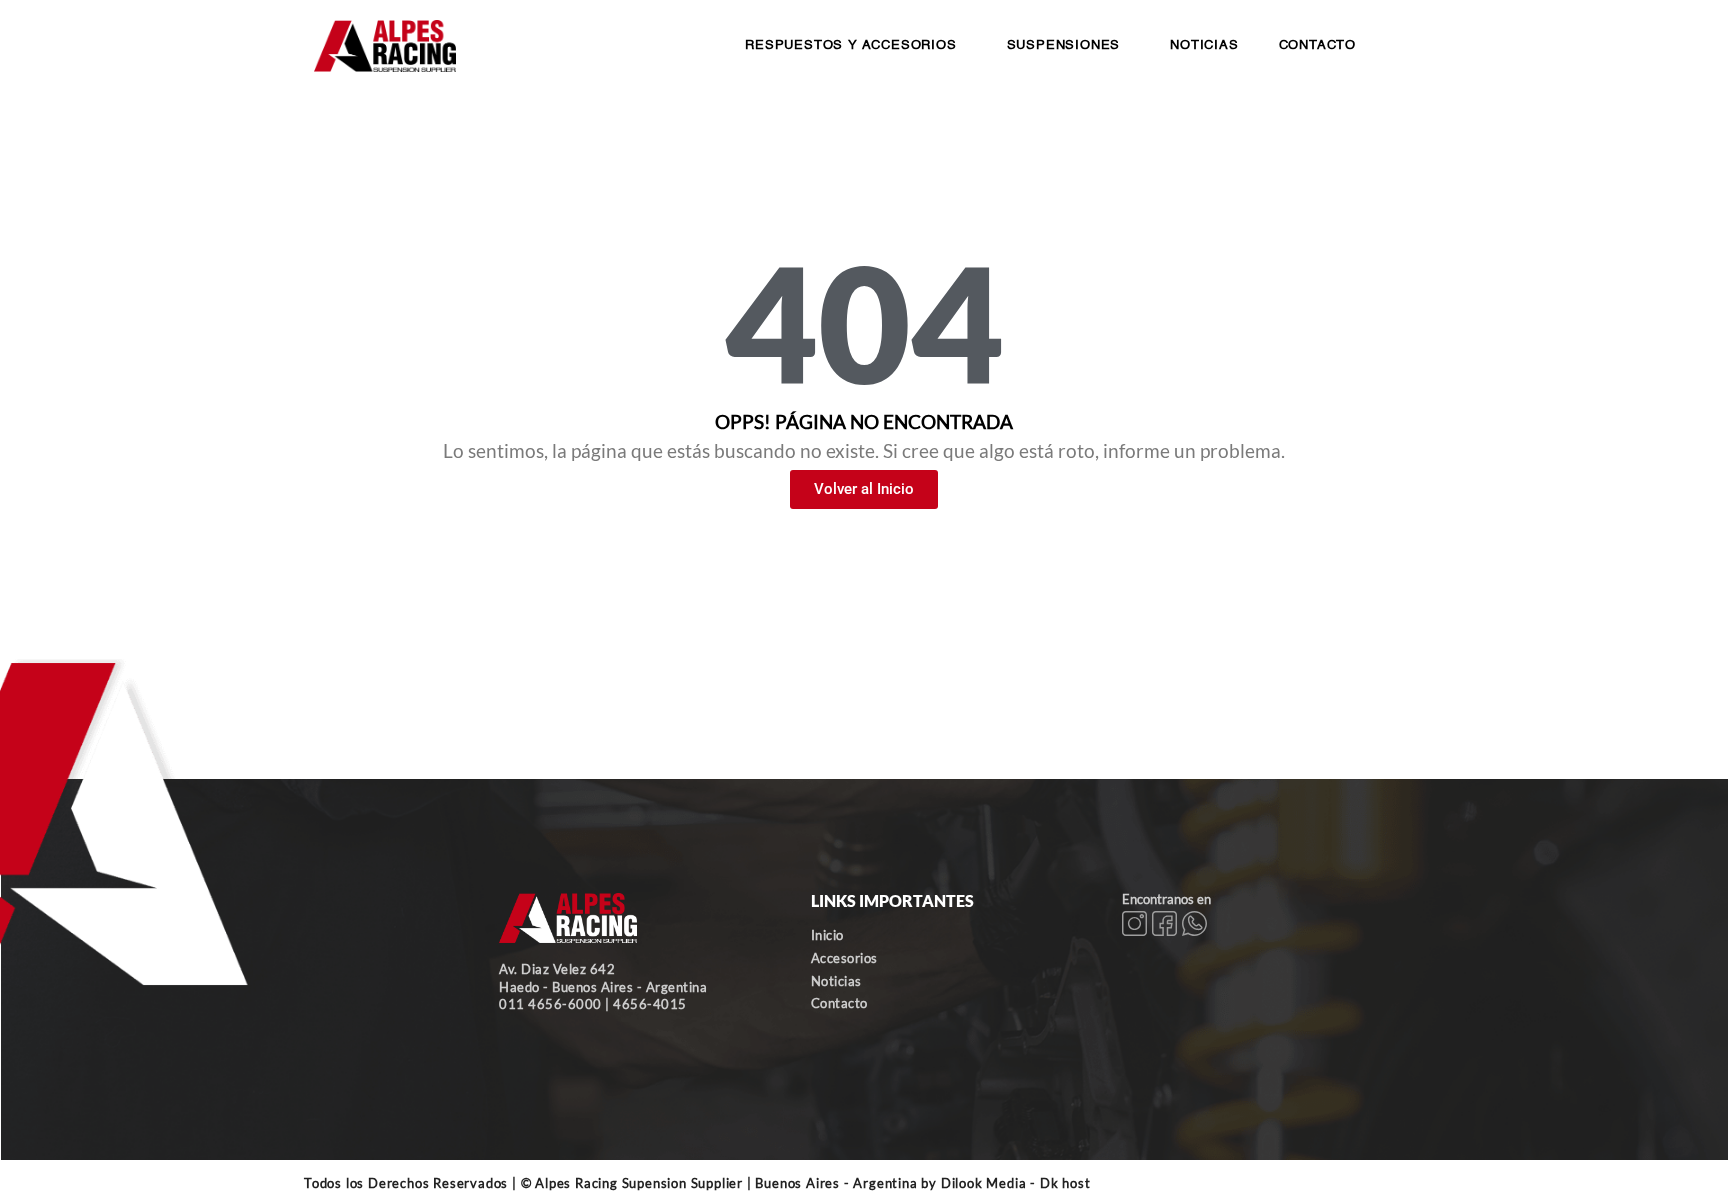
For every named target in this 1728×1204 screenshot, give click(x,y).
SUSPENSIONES (1064, 45)
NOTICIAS (1204, 45)
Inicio (827, 935)
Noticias (836, 981)
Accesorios (844, 958)
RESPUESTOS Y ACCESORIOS (850, 45)
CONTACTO (1317, 45)
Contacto (839, 1003)
